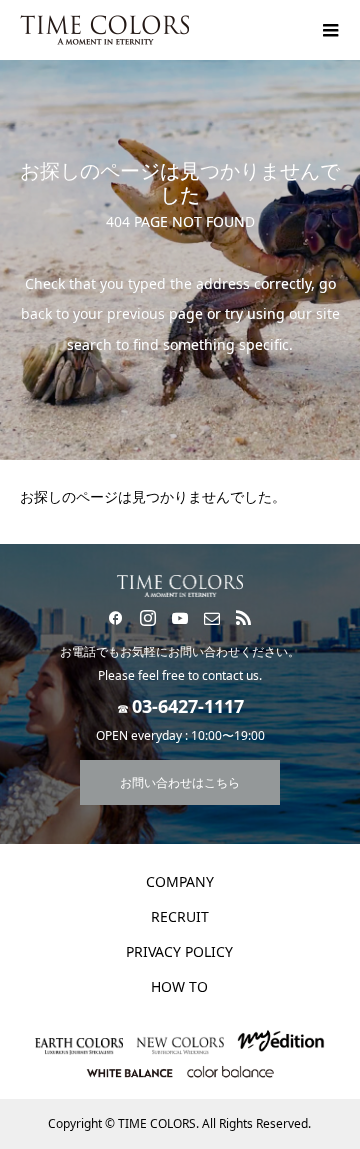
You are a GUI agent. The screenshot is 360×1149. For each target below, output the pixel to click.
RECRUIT (180, 916)
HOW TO (179, 986)
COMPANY (180, 881)
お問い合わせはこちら (180, 782)
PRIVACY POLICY (179, 951)
